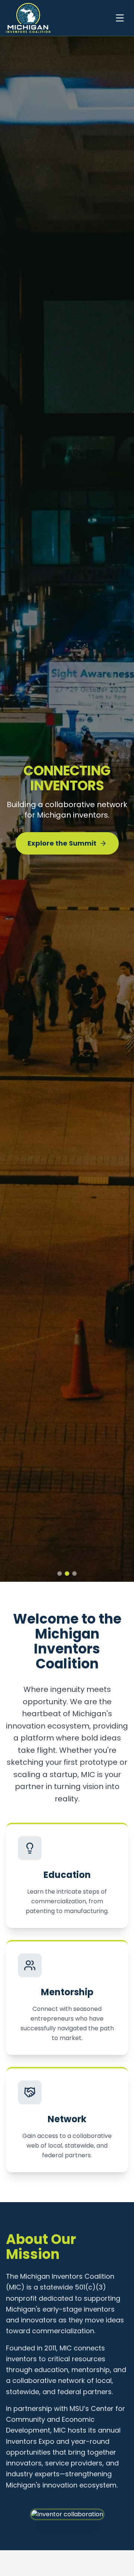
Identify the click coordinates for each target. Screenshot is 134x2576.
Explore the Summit (62, 848)
